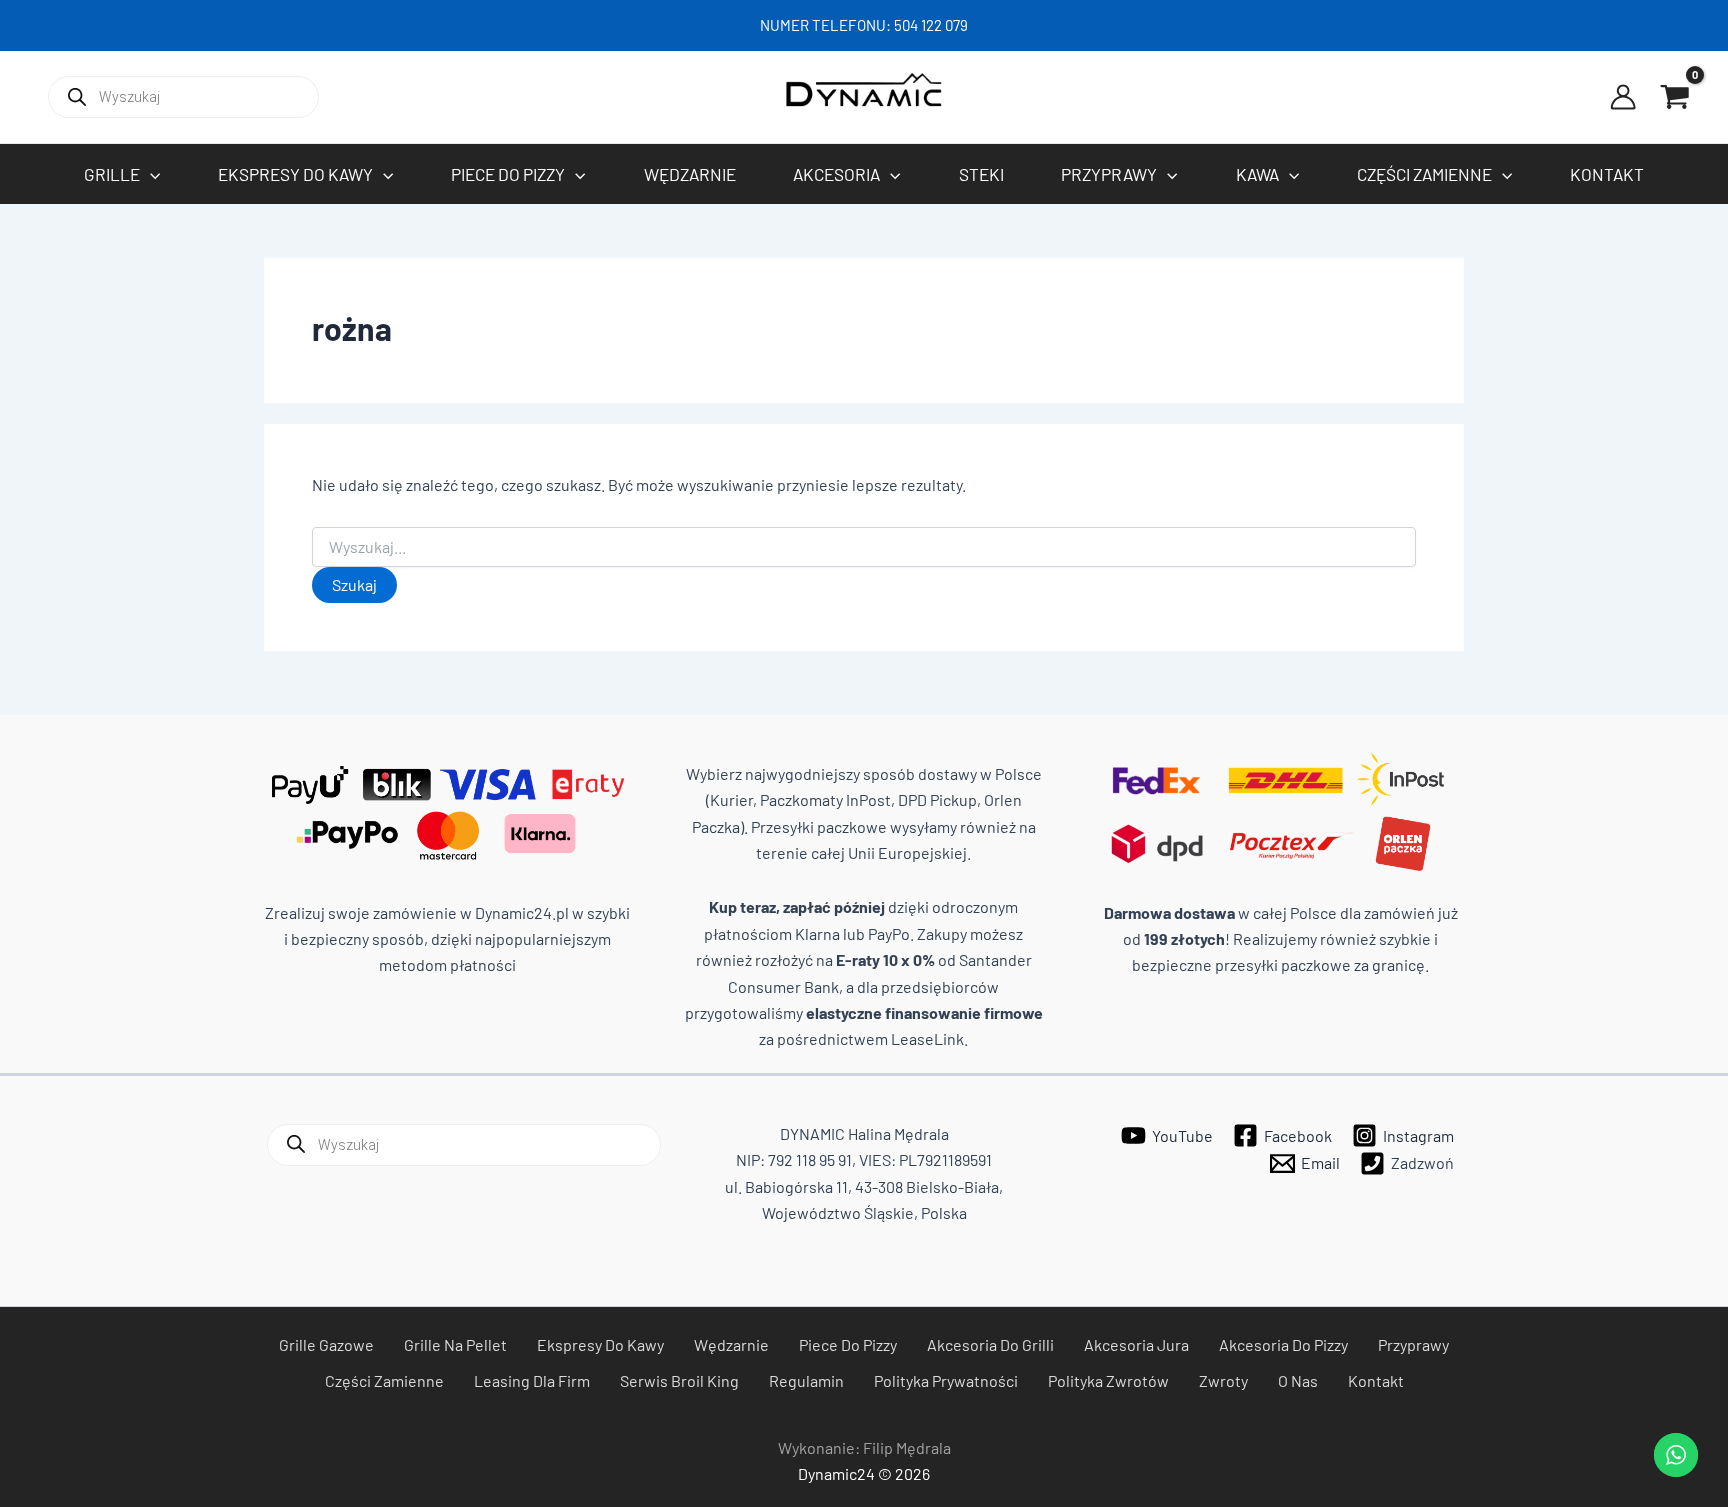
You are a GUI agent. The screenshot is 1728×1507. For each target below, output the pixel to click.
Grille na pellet (455, 1344)
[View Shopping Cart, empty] (1675, 97)
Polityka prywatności (946, 1380)
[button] (150, 174)
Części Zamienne (384, 1380)
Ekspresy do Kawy (600, 1344)
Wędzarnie (731, 1344)
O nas (1298, 1380)
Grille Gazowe (326, 1344)
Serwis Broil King (679, 1380)
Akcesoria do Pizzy (1283, 1344)
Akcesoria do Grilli (990, 1344)
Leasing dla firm (532, 1380)
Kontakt (1376, 1380)
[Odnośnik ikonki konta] (1623, 97)
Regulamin (806, 1380)
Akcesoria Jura (1136, 1344)
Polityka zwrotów (1108, 1380)
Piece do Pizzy (848, 1344)
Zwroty (1223, 1380)
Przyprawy (1413, 1344)
